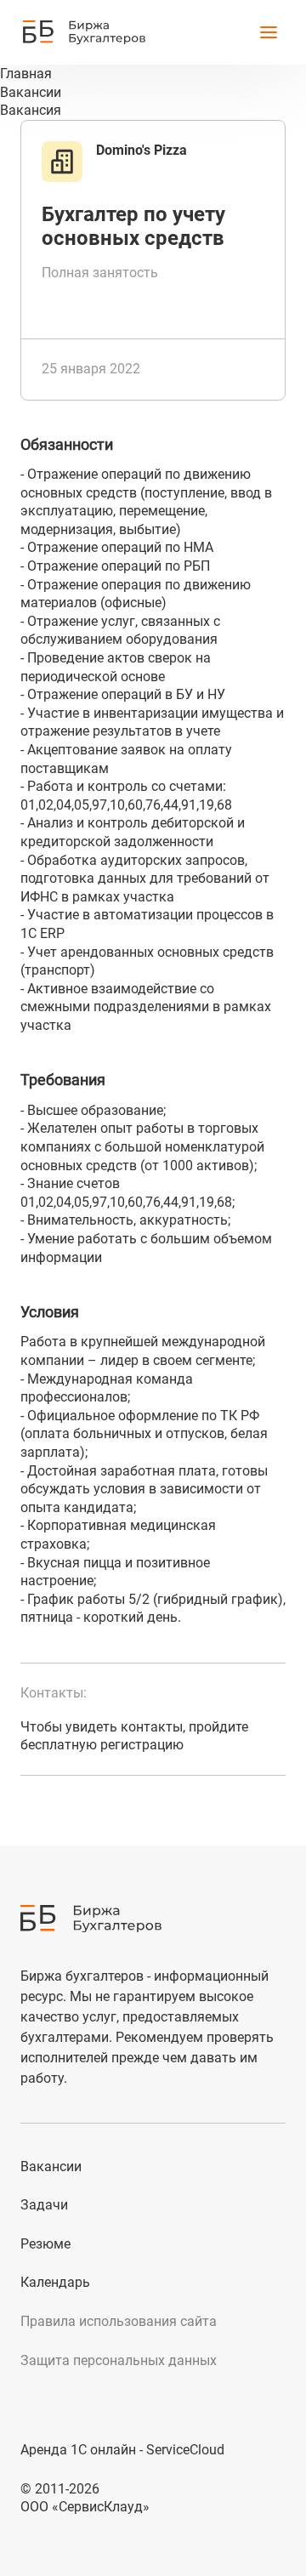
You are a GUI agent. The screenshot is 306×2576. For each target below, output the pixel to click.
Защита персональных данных (119, 2360)
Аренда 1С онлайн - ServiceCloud (122, 2450)
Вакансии (51, 2167)
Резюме (45, 2244)
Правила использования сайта (119, 2321)
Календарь (55, 2282)
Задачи (44, 2205)
